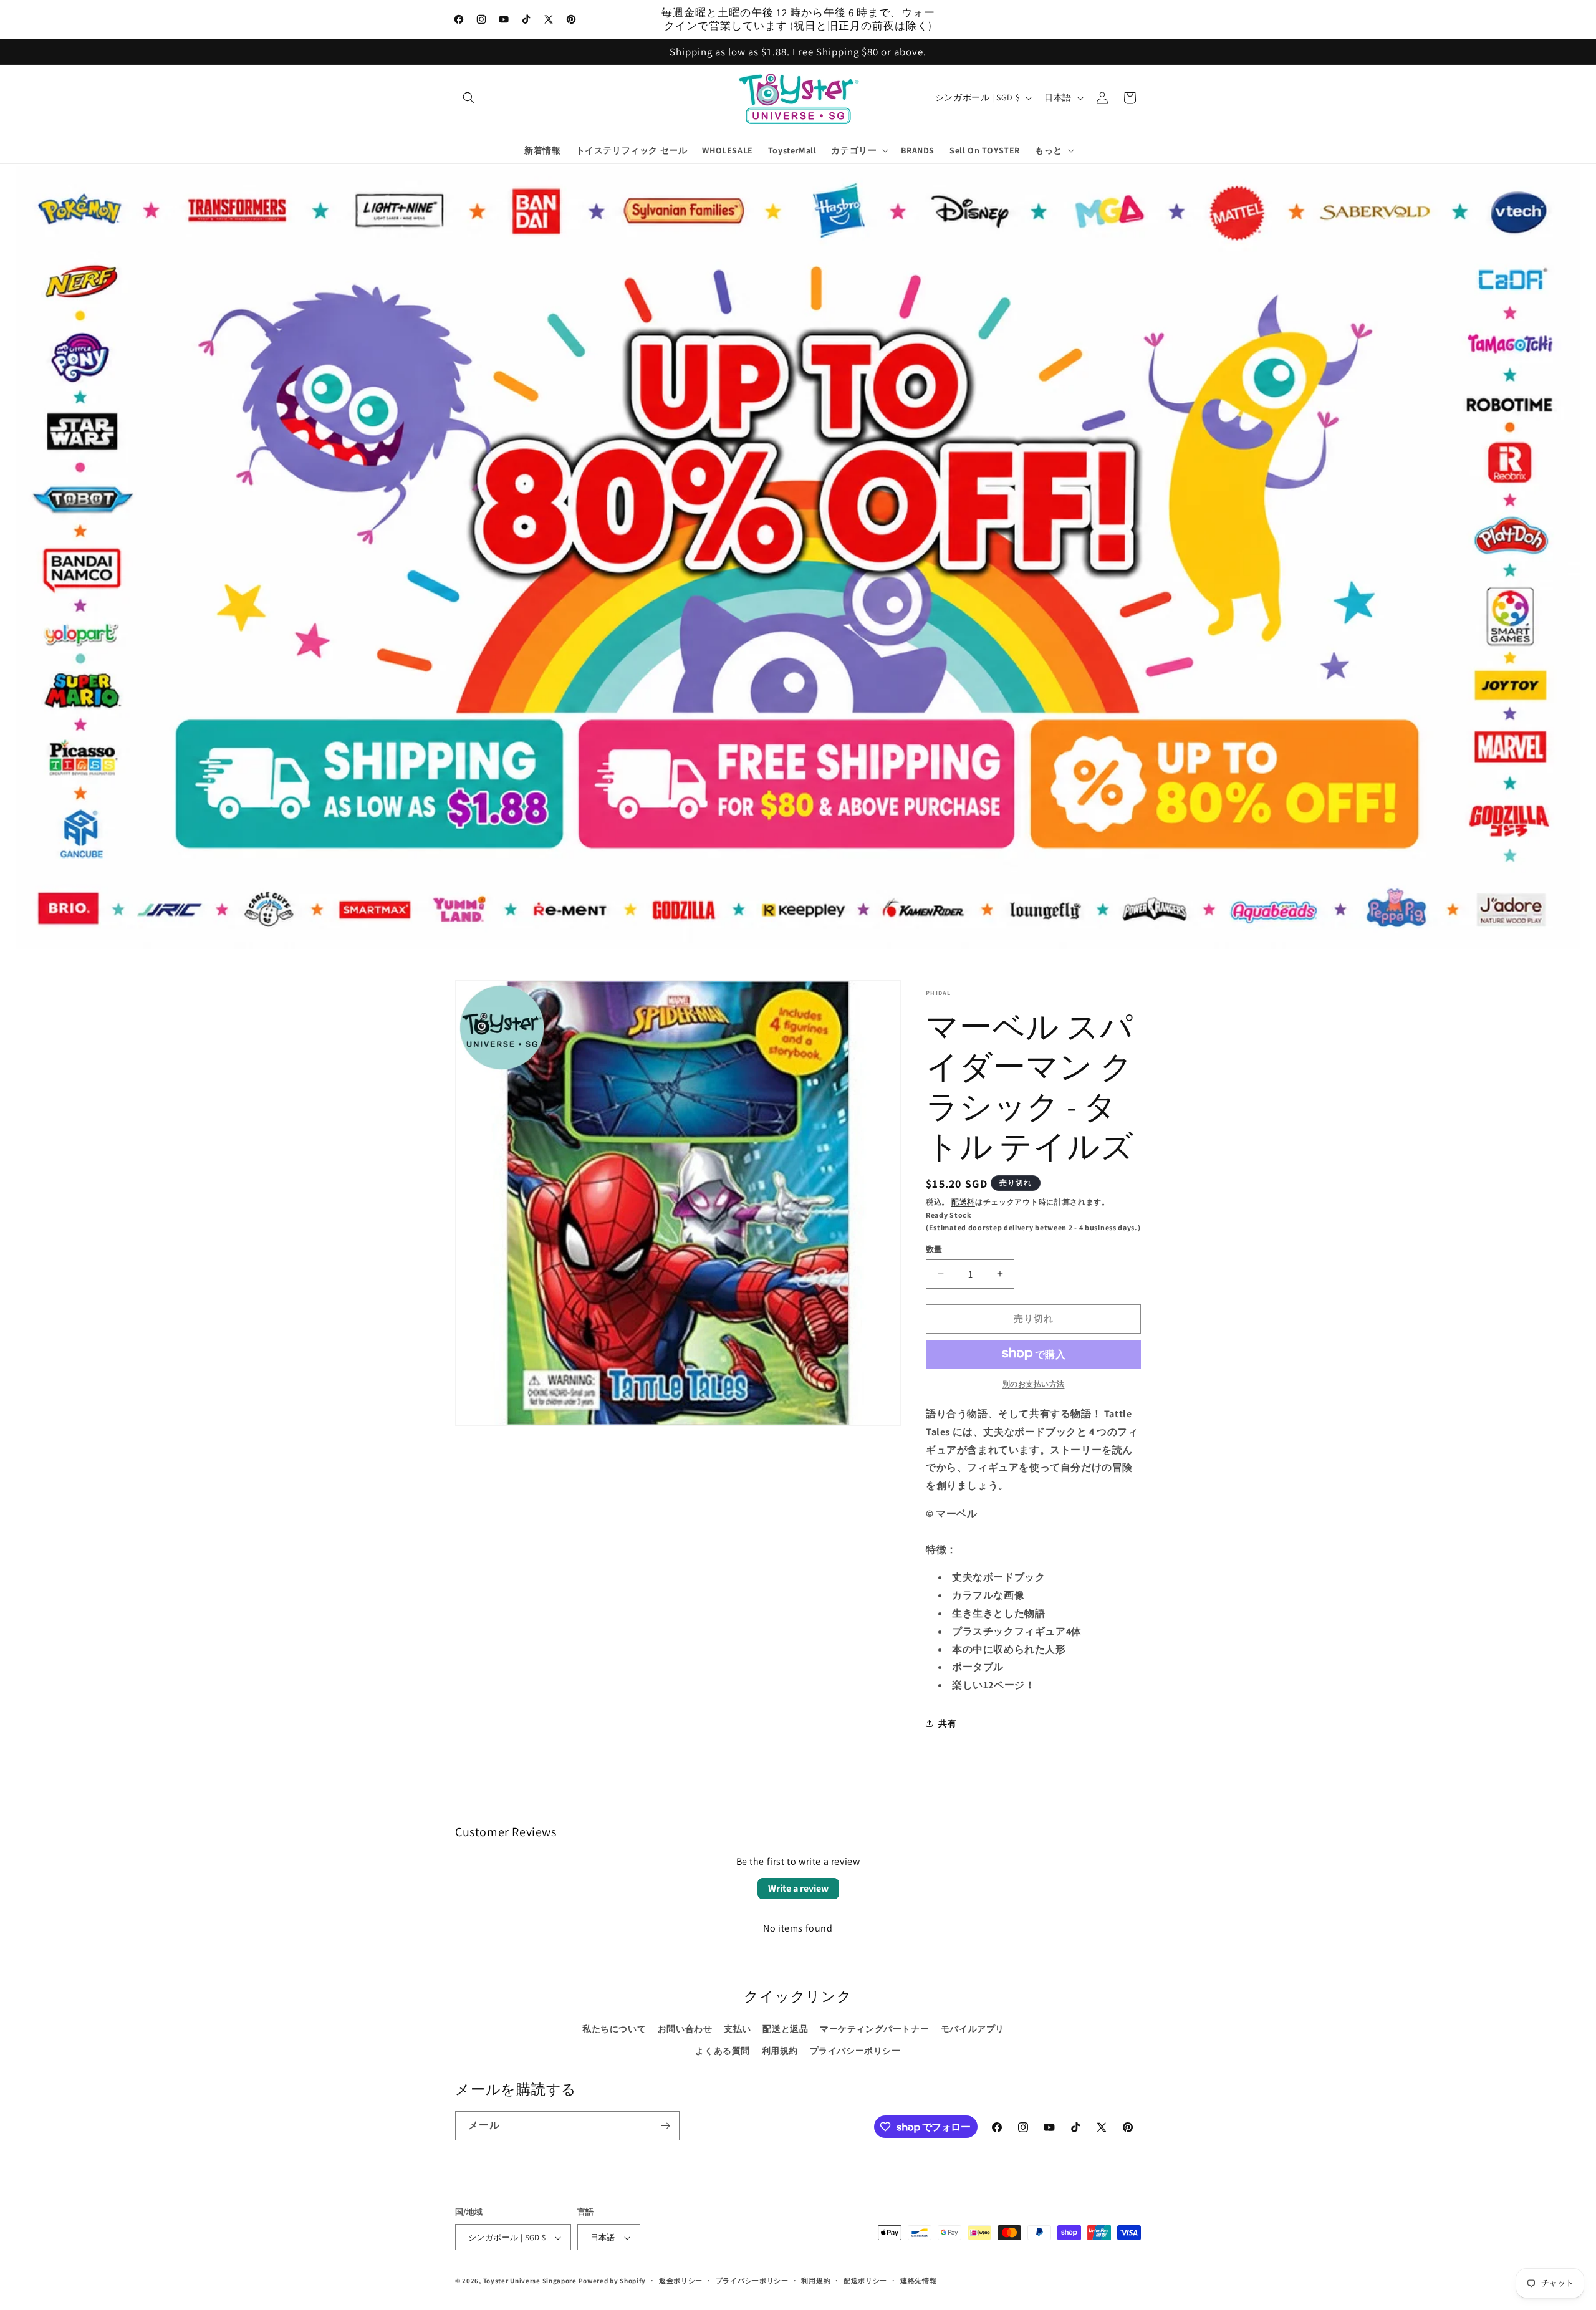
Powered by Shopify (613, 2281)
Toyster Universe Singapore (530, 2281)
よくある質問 (723, 2051)
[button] (469, 98)
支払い (738, 2029)
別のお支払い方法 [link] (1034, 1383)
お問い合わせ (685, 2029)
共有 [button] (947, 1723)
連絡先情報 (919, 2281)
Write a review (798, 1888)
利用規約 (780, 2051)
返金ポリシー (681, 2281)
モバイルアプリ (973, 2029)
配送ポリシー (865, 2281)
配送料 (963, 1202)
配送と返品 (785, 2029)
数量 (934, 1249)
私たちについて (614, 2029)
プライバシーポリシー (855, 2051)
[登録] (665, 2126)
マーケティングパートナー (874, 2029)
